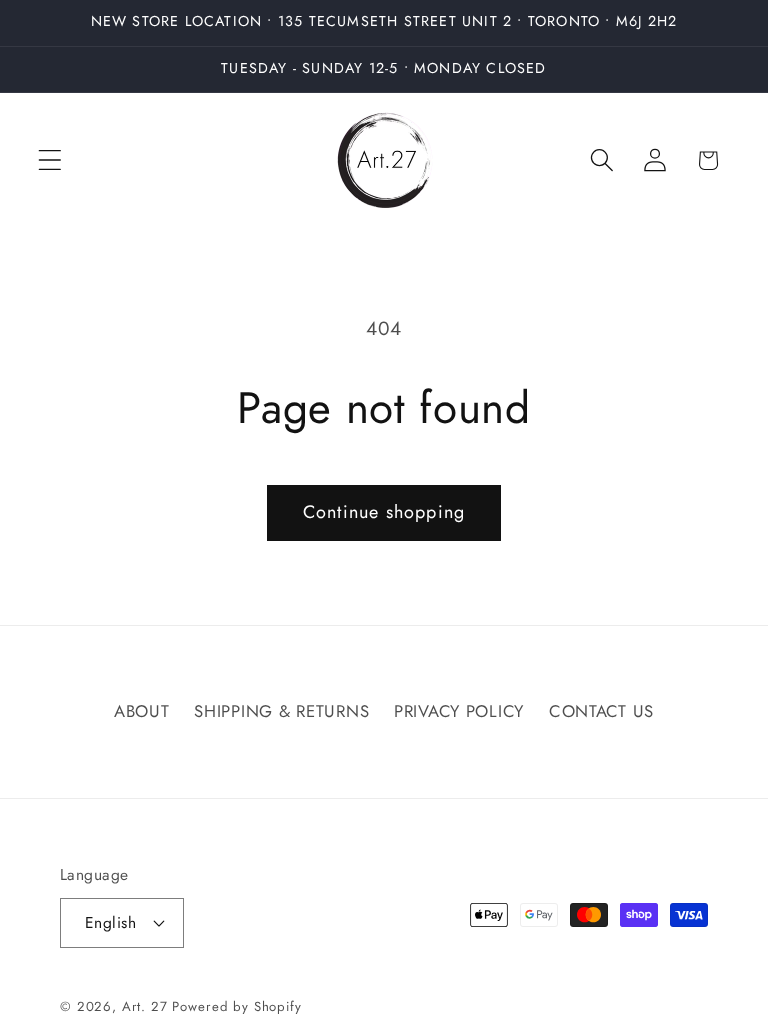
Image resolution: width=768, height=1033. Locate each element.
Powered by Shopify (236, 1006)
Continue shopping (384, 512)
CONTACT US (601, 711)
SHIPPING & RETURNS (281, 711)
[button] (50, 160)
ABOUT (142, 711)
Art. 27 (145, 1006)
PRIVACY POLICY (459, 711)
